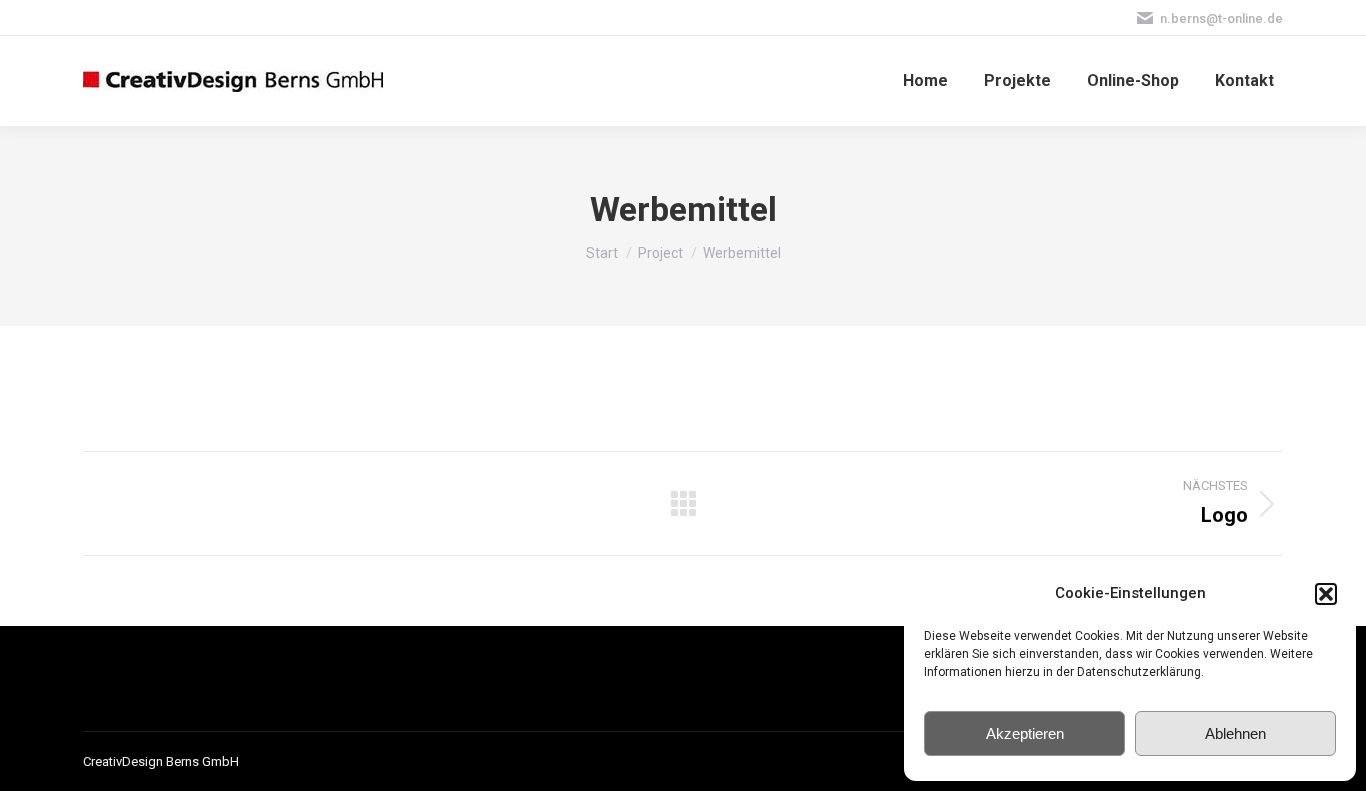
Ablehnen (1235, 733)
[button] (1326, 594)
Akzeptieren (1025, 733)
